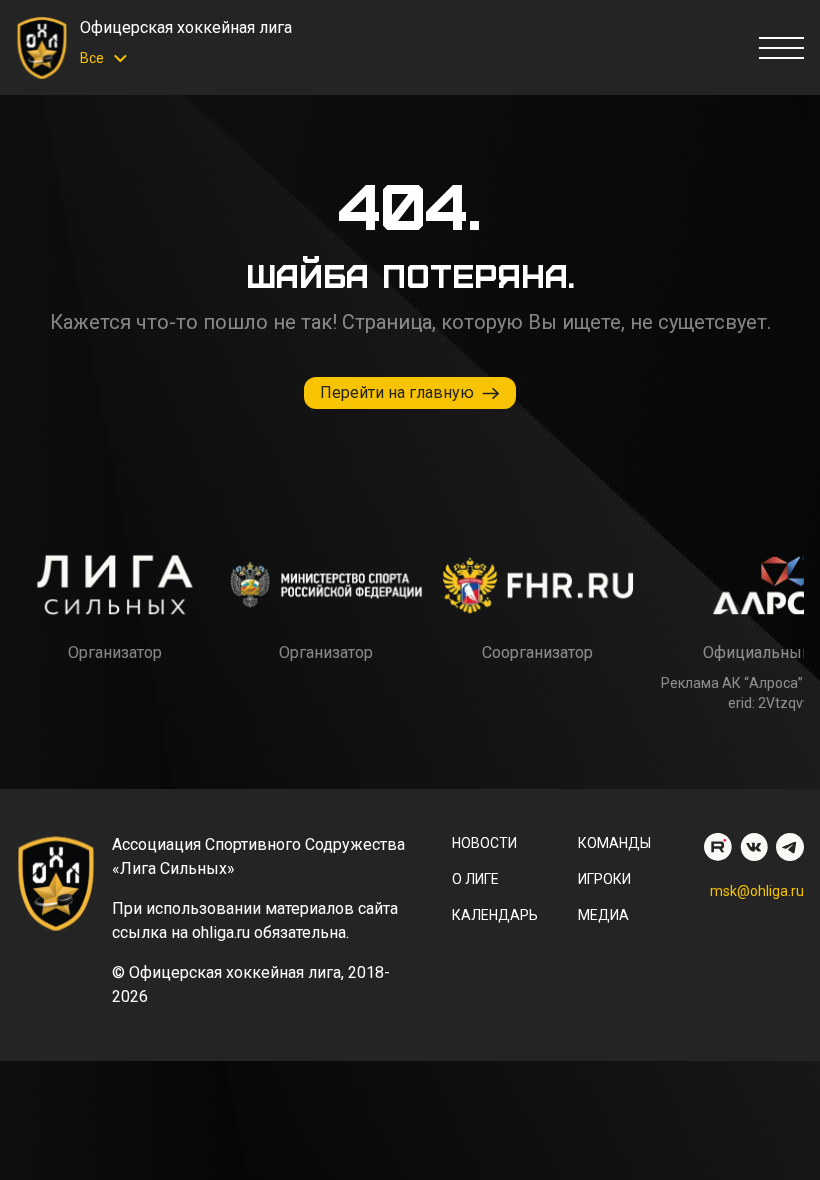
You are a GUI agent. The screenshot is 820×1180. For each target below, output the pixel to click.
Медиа (603, 915)
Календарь (495, 915)
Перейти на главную (397, 392)
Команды (614, 843)
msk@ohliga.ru (757, 891)
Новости (484, 843)
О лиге (475, 879)
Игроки (604, 879)
